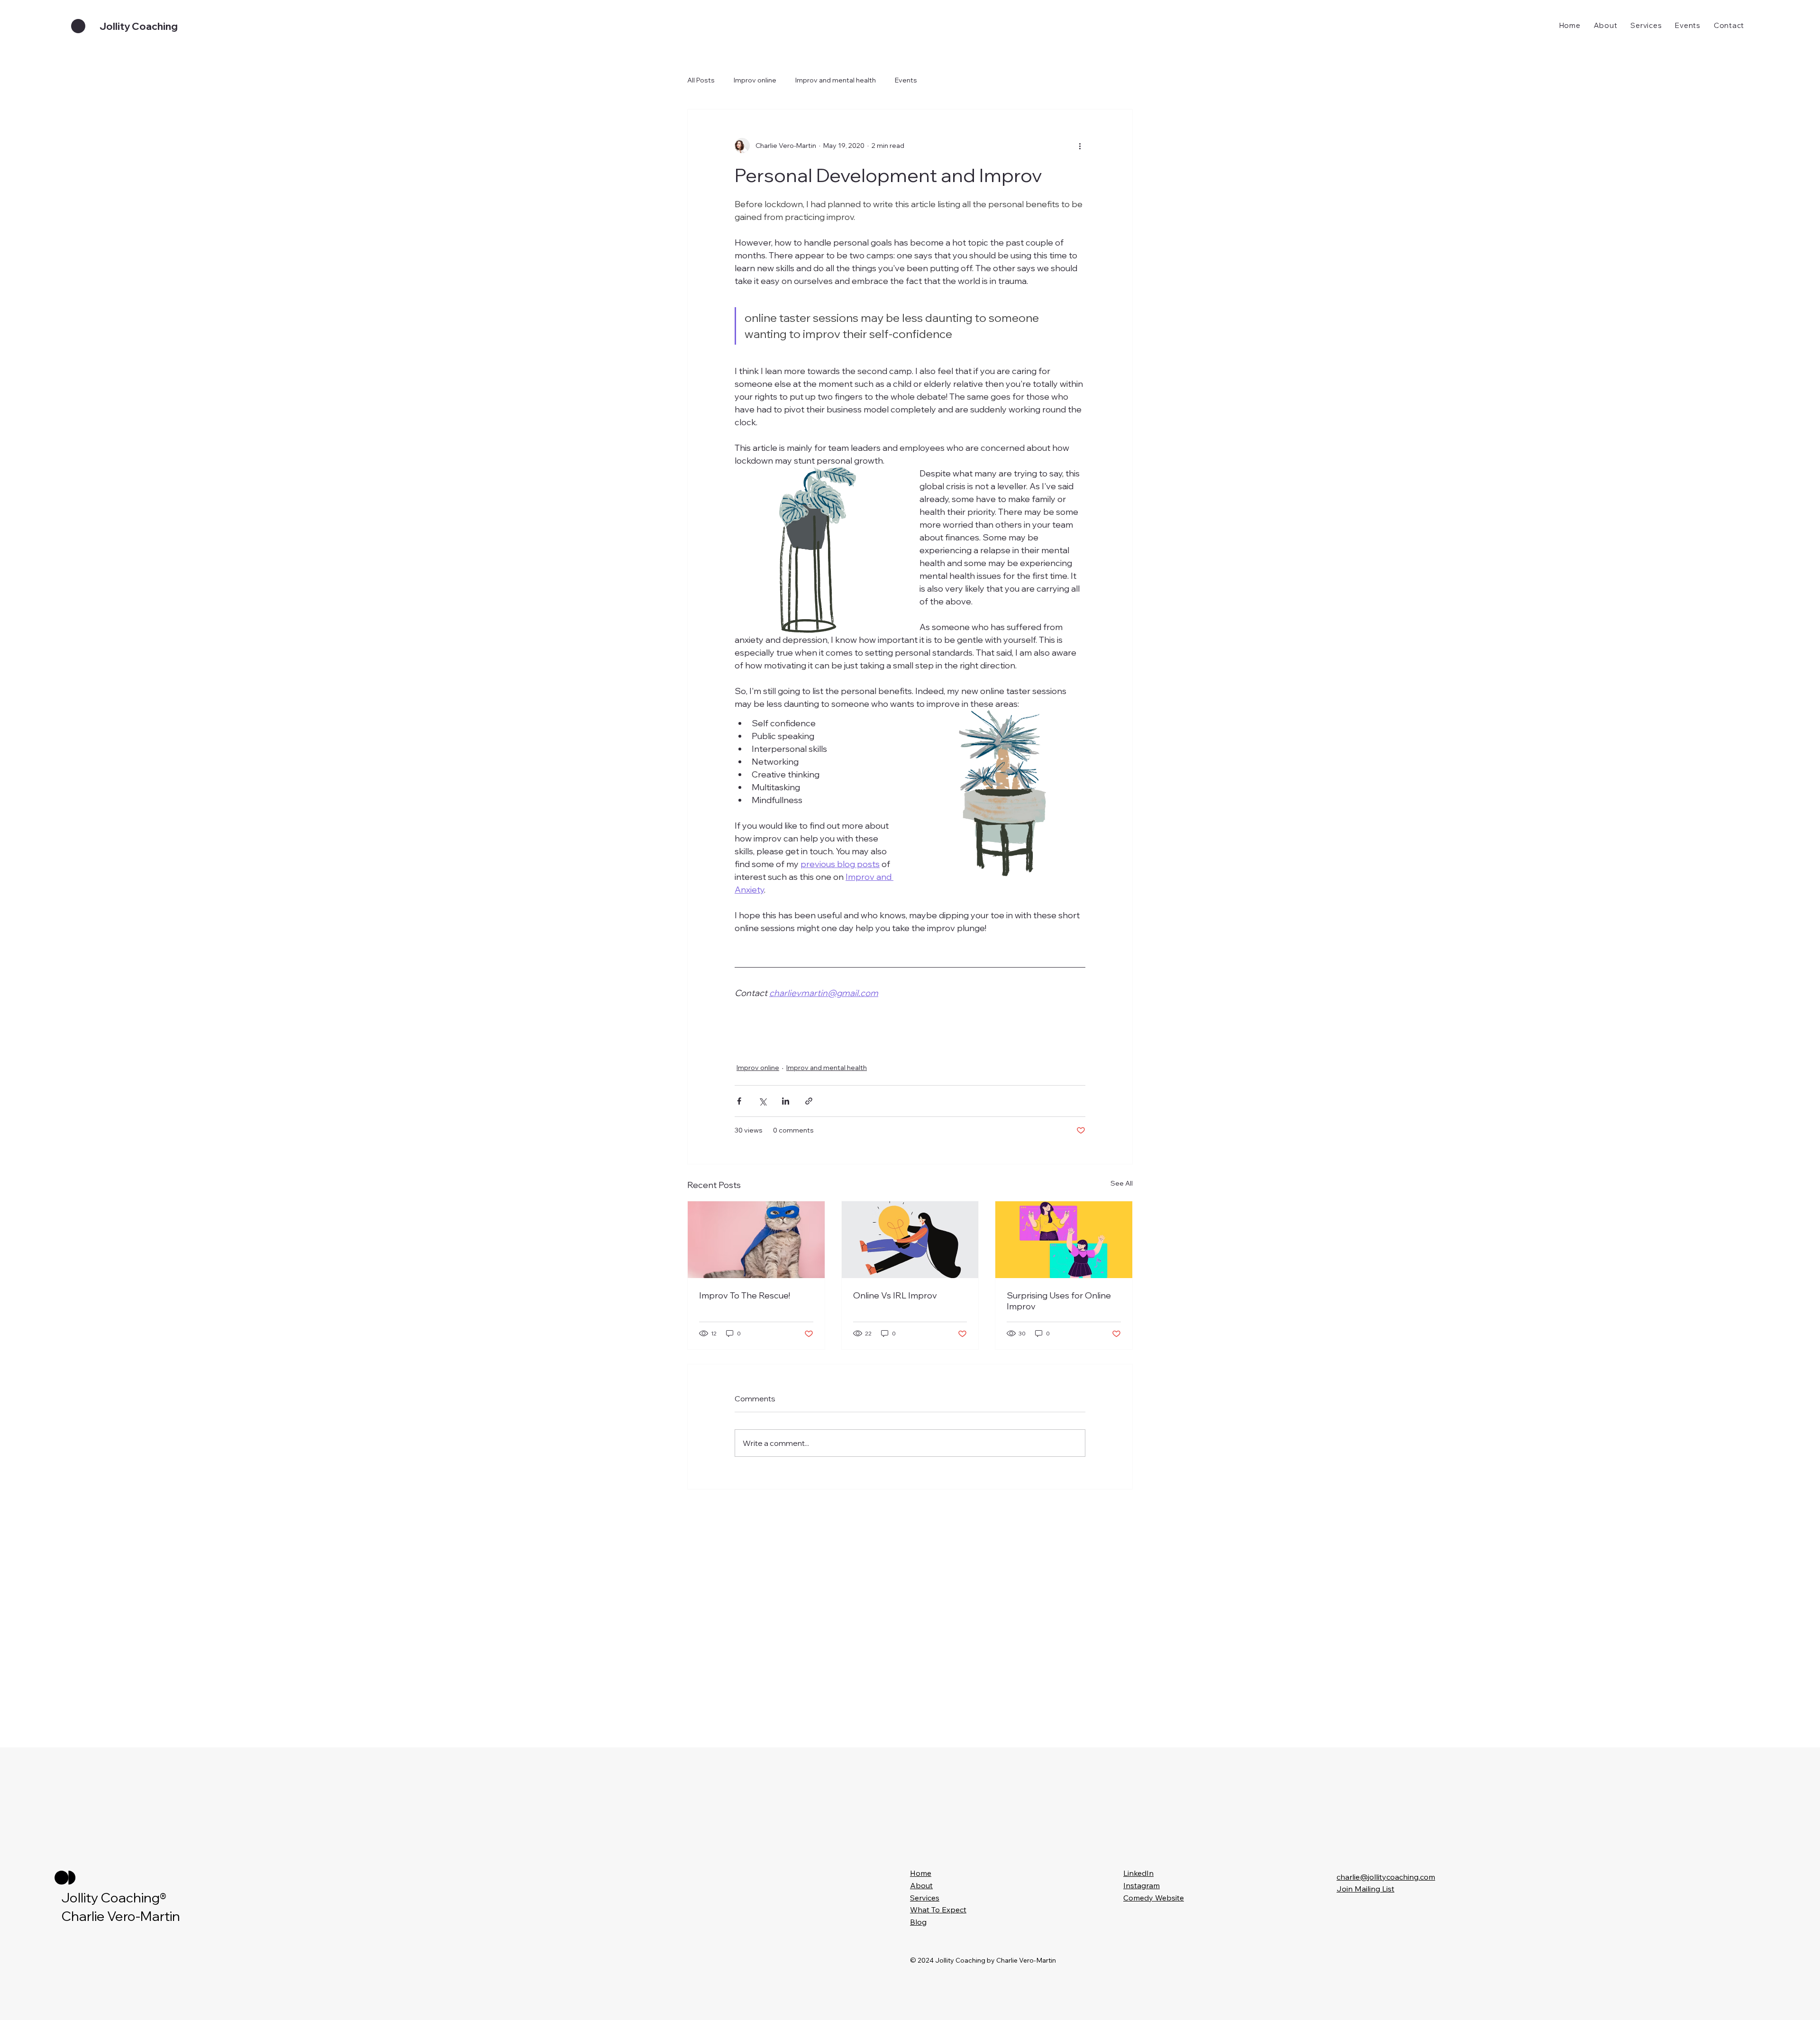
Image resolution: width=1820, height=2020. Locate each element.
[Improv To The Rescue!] (756, 1240)
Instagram (1142, 1885)
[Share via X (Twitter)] (762, 1101)
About (921, 1885)
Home (921, 1873)
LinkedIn (1138, 1873)
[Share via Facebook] (739, 1101)
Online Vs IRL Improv (895, 1295)
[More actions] (1080, 146)
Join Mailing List (1365, 1889)
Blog (918, 1922)
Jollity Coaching (139, 26)
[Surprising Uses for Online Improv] (1064, 1240)
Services (925, 1898)
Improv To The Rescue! (745, 1295)
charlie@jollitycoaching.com (1386, 1877)
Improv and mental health (836, 80)
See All (1122, 1183)
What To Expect (938, 1910)
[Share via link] (809, 1101)
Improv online (755, 80)
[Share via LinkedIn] (786, 1101)
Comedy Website (1154, 1898)
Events (906, 80)
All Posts (701, 80)
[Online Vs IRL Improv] (910, 1240)
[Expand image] (818, 550)
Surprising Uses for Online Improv (1059, 1301)
